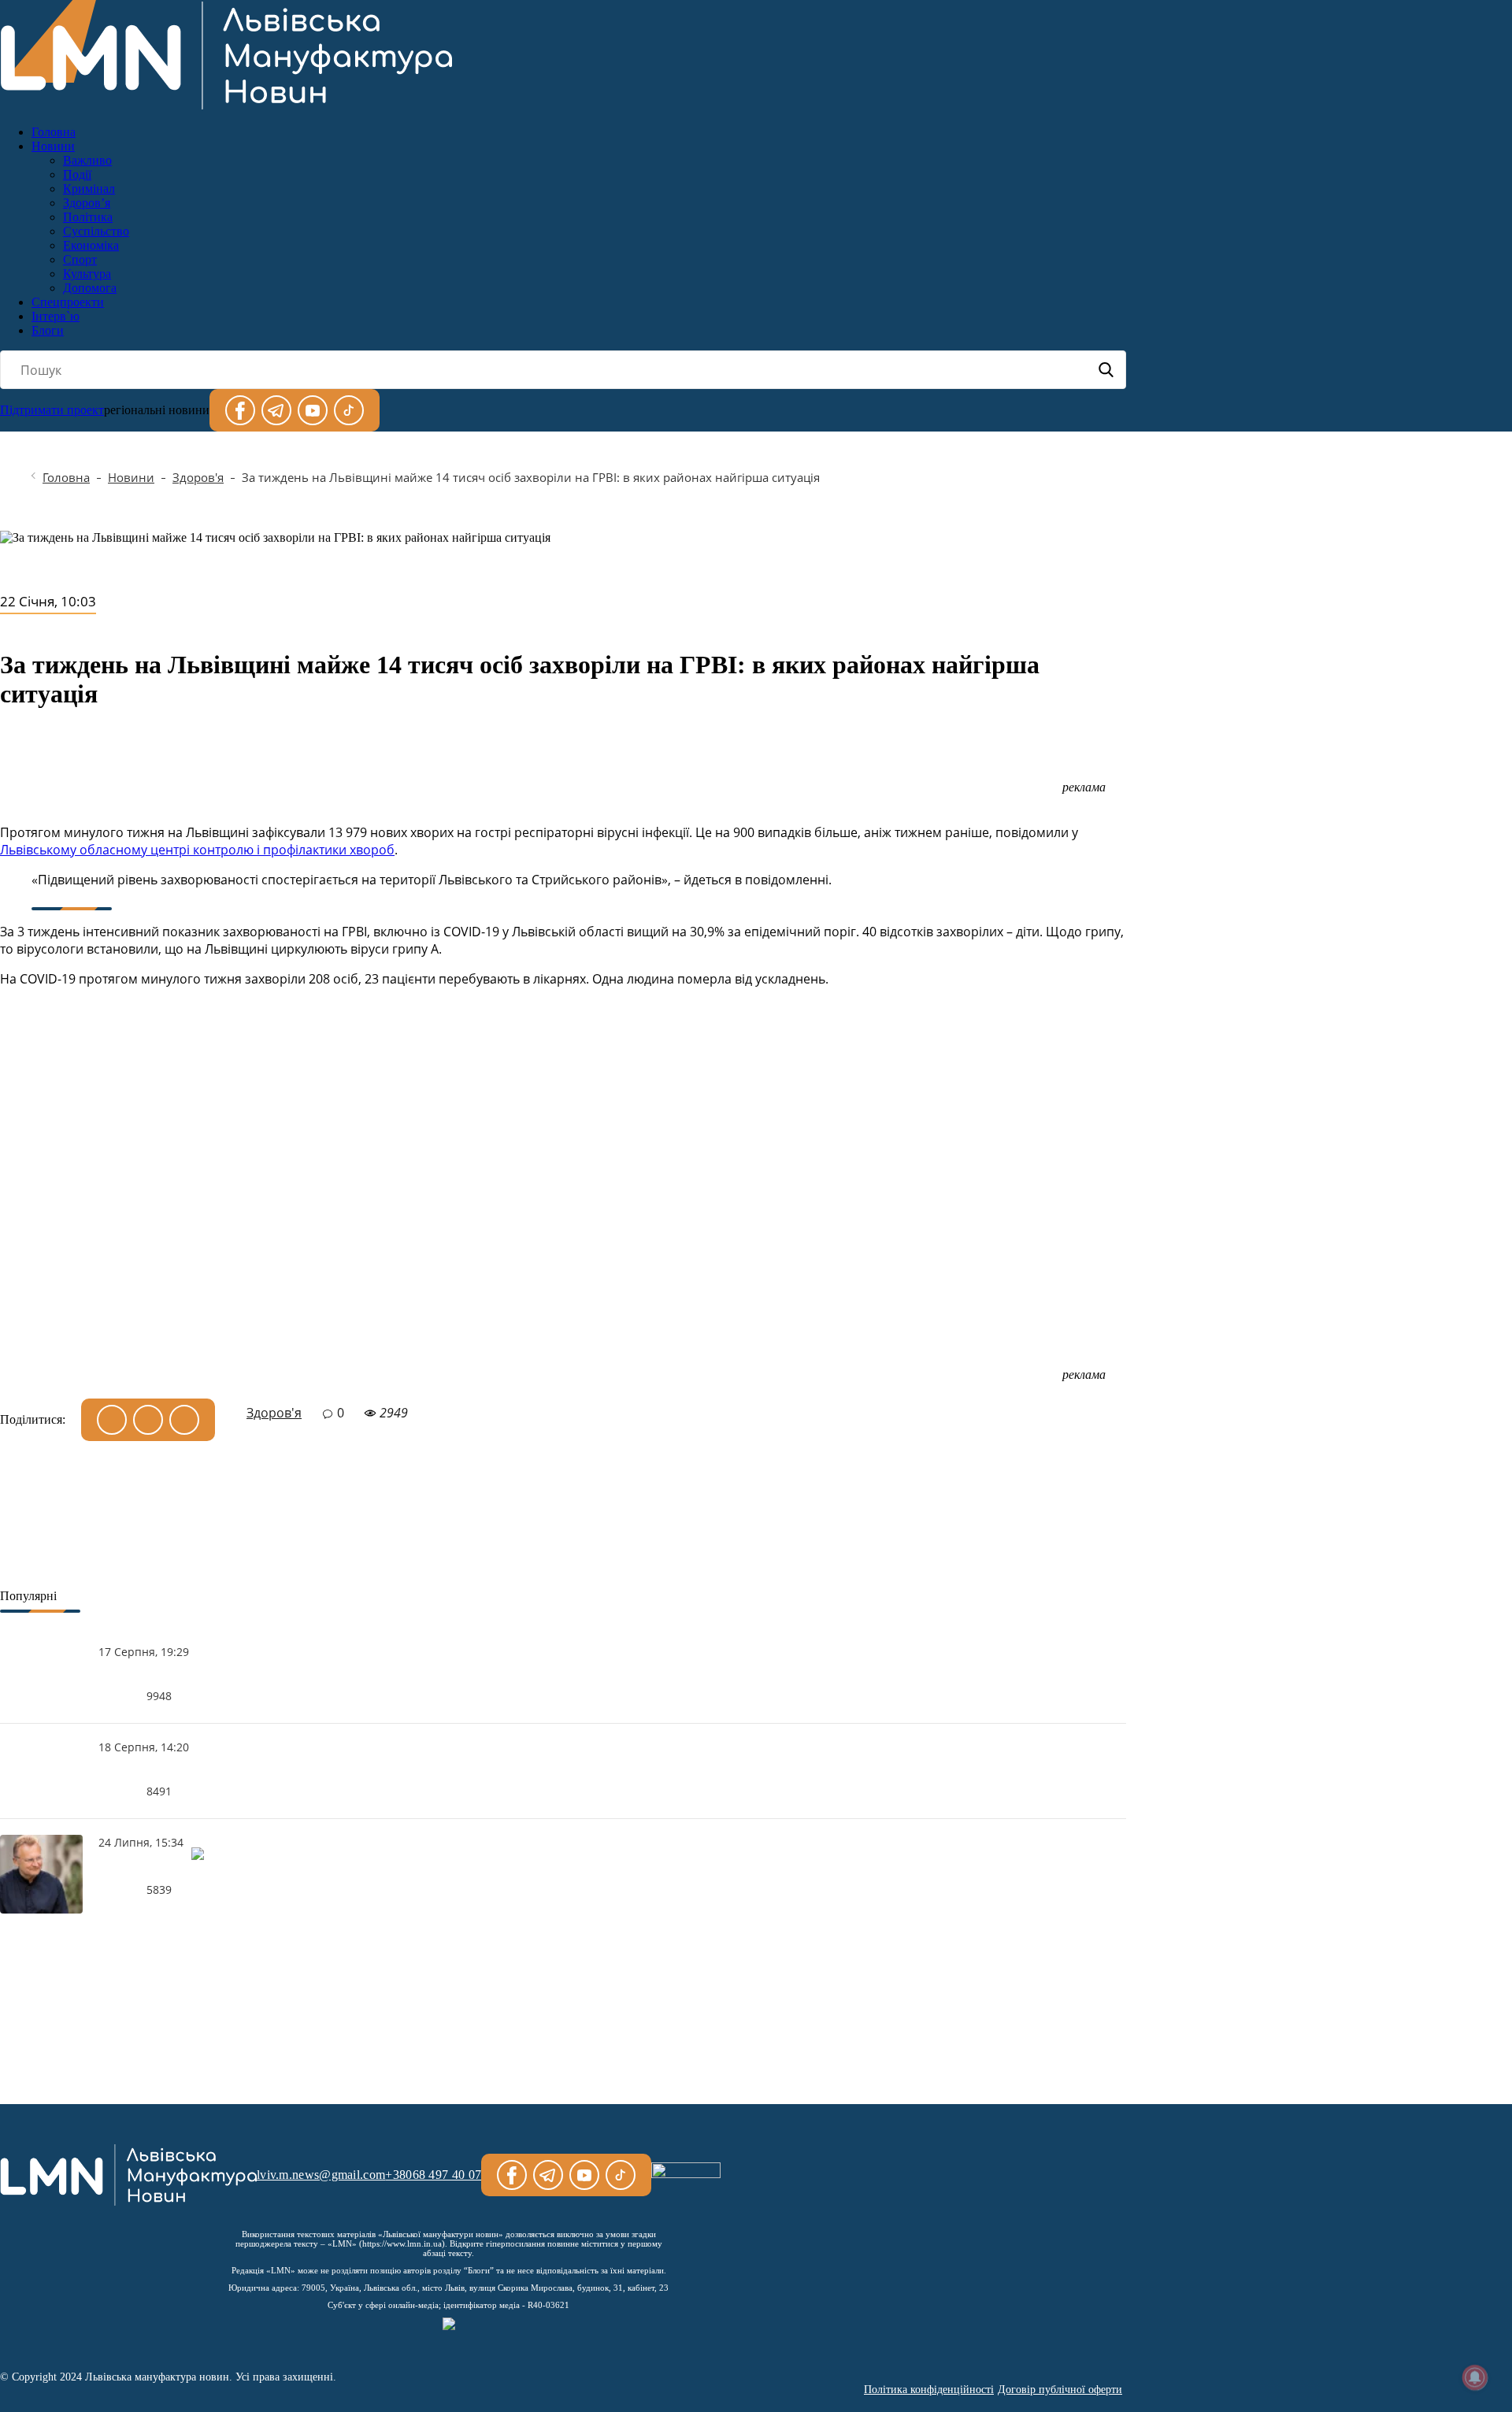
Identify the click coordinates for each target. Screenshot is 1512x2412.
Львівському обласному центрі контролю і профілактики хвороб (197, 850)
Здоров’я (87, 203)
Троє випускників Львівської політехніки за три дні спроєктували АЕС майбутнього (144, 1675)
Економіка (91, 245)
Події (77, 174)
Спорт (80, 259)
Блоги (48, 330)
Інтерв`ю (56, 316)
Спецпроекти (68, 302)
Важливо (87, 160)
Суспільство (96, 231)
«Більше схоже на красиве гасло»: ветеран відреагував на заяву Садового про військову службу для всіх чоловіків (147, 1869)
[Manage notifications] (1475, 2377)
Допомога (90, 288)
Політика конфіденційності (929, 2390)
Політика (88, 217)
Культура (87, 274)
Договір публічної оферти (1060, 2390)
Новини (53, 146)
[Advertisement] (563, 1200)
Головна (54, 132)
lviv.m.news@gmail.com (321, 2175)
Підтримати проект (52, 410)
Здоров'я (198, 477)
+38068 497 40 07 (433, 2175)
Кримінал (89, 189)
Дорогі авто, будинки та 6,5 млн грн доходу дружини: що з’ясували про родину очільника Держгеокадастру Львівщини (144, 1770)
